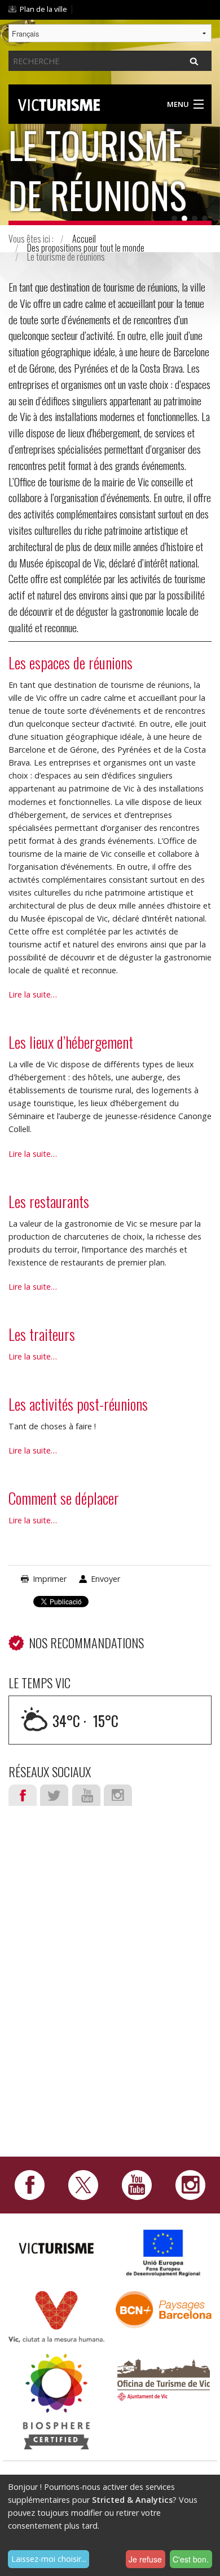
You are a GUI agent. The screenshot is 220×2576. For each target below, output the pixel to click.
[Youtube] (137, 2184)
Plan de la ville (43, 9)
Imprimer (50, 1579)
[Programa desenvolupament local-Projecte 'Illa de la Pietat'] (164, 2253)
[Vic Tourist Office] (164, 2378)
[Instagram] (190, 2184)
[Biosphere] (56, 2400)
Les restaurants (49, 1201)
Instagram (118, 1795)
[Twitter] (83, 2184)
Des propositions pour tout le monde (86, 248)
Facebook (23, 1795)
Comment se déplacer (64, 1498)
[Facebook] (30, 2184)
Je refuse (145, 2559)
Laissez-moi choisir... (49, 2559)
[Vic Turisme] (59, 103)
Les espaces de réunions (71, 663)
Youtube (86, 1795)
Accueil (84, 239)
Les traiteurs (42, 1334)
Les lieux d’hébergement (71, 1042)
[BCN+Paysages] (164, 2309)
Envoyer (105, 1579)
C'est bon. (191, 2559)
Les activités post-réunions (78, 1404)
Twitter (54, 1795)
